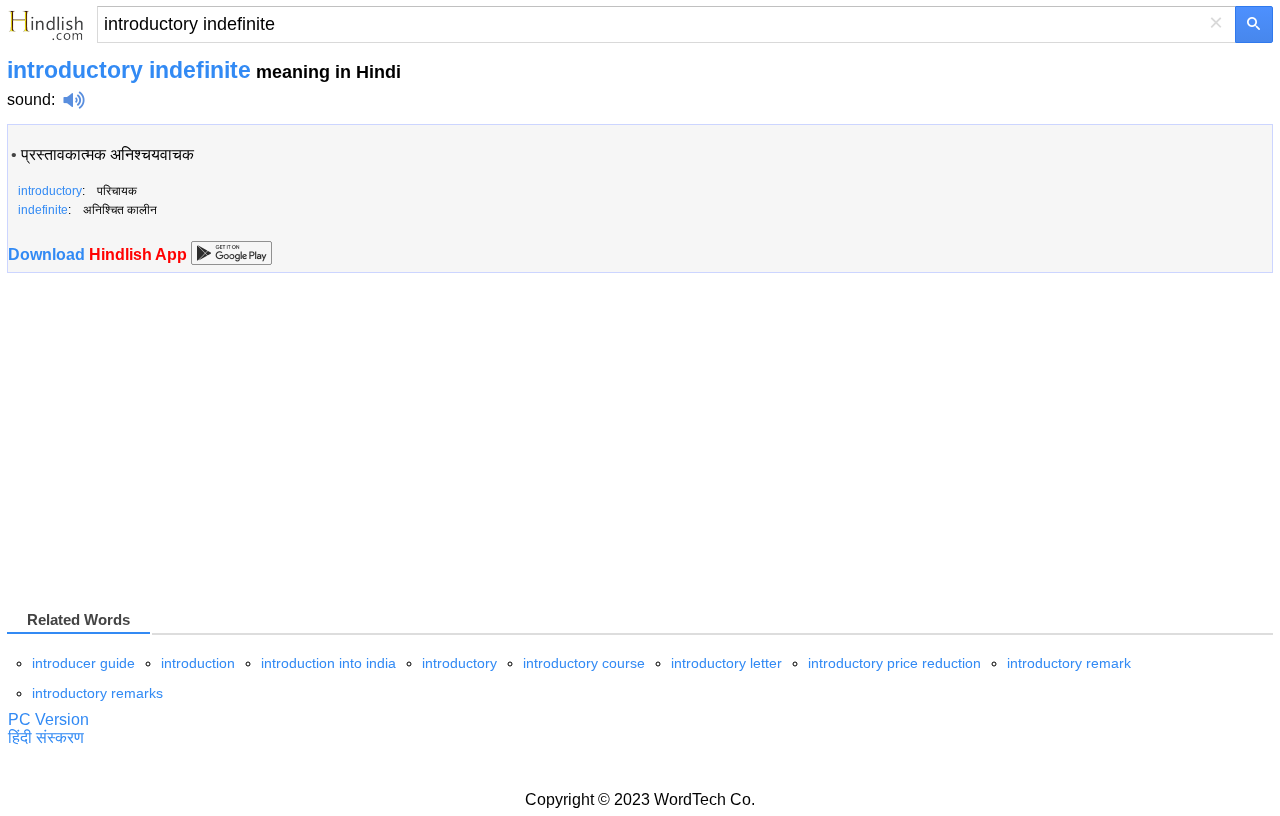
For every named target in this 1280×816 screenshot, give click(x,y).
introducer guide (83, 663)
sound (29, 99)
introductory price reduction (894, 663)
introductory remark (1069, 663)
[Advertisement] (175, 449)
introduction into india (328, 663)
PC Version (48, 719)
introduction (198, 663)
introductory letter (726, 663)
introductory (459, 663)
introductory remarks (97, 693)
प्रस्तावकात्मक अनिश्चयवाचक (107, 154)
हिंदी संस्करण (46, 737)
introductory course (584, 663)
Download (99, 254)
